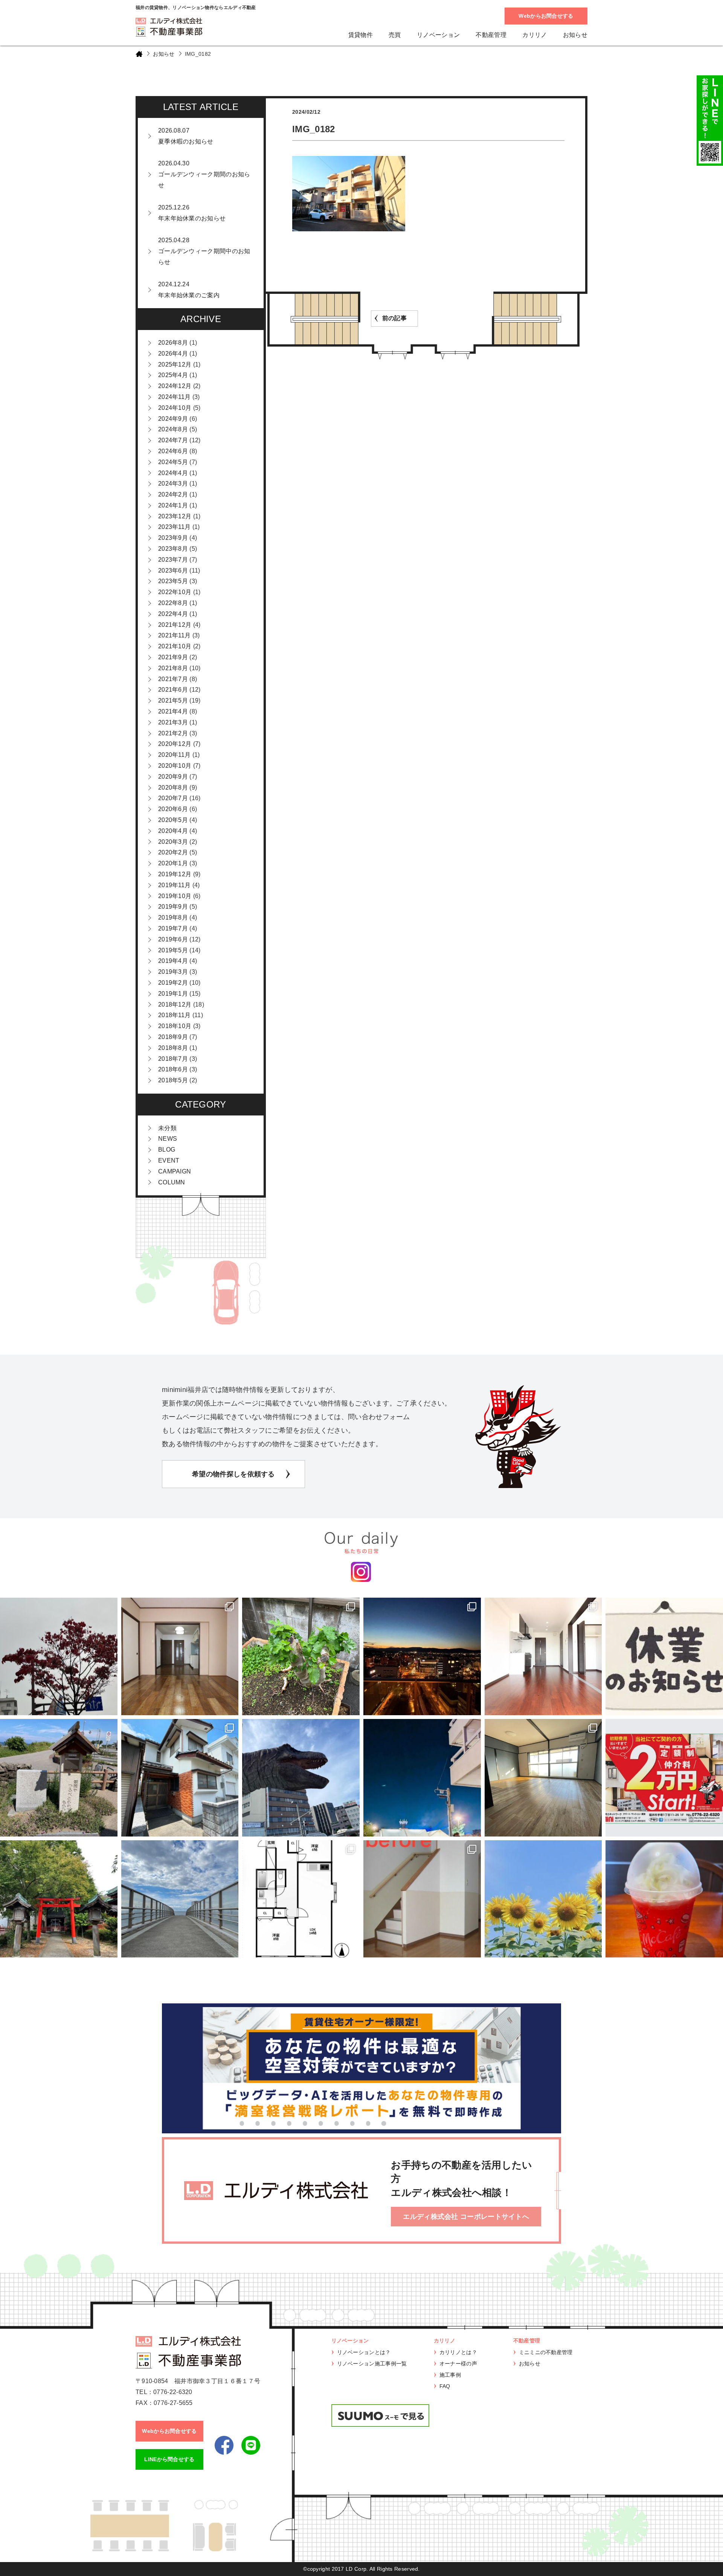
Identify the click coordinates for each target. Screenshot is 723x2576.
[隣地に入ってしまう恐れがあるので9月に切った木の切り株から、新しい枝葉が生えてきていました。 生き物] (301, 1656)
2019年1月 (173, 994)
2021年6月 (173, 690)
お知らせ (575, 35)
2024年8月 (173, 429)
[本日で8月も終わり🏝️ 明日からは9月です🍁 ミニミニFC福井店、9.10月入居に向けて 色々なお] (664, 1778)
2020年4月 (173, 831)
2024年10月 (175, 408)
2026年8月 (173, 343)
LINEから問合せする (169, 2459)
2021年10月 (175, 646)
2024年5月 (173, 462)
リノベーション (438, 35)
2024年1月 (173, 505)
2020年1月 (173, 863)
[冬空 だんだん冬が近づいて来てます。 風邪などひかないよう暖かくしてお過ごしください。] (59, 1656)
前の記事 (394, 318)
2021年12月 (175, 625)
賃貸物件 (361, 35)
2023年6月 (173, 571)
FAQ (445, 2386)
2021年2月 (173, 733)
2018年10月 (175, 1026)
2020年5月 (173, 820)
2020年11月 (174, 755)
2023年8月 (173, 549)
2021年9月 (173, 657)
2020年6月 (173, 809)
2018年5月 (173, 1080)
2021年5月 (173, 701)
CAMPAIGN (175, 1171)
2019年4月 (173, 961)
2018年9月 (173, 1037)
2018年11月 (174, 1015)
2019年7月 (173, 928)
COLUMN (172, 1182)
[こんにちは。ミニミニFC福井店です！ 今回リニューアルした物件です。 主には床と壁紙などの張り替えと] (422, 1899)
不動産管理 (491, 35)
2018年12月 (175, 1005)
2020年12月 (175, 744)
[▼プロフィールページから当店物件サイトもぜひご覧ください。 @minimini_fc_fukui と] (59, 1899)
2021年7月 (173, 679)
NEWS (168, 1139)
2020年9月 (173, 777)
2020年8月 (173, 788)
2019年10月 (175, 896)
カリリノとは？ (458, 2352)
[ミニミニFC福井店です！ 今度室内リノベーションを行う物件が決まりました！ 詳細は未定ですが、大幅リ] (301, 1899)
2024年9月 (173, 419)
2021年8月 (173, 668)
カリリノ (535, 35)
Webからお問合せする (546, 16)
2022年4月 (173, 614)
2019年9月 (173, 907)
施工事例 (450, 2375)
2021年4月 (173, 711)
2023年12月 (175, 516)
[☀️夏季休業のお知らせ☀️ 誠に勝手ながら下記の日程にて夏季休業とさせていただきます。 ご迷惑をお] (543, 1899)
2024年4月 (173, 473)
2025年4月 (173, 375)
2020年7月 (173, 798)
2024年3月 (173, 484)
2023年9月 (173, 538)
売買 (395, 35)
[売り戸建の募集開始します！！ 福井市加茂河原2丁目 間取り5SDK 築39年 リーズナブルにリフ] (180, 1778)
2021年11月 (174, 635)
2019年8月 (173, 917)
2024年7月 (173, 440)
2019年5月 (173, 950)
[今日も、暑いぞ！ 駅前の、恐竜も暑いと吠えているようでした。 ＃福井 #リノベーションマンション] (301, 1778)
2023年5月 (173, 581)
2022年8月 (173, 603)
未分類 (167, 1128)
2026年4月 (173, 354)
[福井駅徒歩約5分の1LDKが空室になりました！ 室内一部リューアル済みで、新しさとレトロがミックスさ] (543, 1778)
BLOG (167, 1150)
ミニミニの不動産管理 (546, 2352)
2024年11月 (174, 397)
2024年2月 (173, 494)
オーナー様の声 (458, 2364)
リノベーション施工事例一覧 (372, 2364)
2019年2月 (173, 983)
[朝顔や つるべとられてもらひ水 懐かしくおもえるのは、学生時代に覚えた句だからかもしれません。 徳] (59, 1778)
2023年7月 (173, 560)
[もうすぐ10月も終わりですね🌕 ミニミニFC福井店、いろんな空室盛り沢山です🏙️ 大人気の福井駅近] (543, 1656)
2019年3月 (173, 972)
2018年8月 (173, 1048)
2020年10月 (175, 766)
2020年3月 (173, 842)
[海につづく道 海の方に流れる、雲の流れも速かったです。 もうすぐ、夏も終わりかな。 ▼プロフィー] (180, 1899)
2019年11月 (174, 885)
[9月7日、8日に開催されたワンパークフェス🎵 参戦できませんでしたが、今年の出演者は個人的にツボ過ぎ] (422, 1778)
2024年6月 (173, 451)
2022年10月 (175, 592)
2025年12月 (175, 364)
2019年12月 (175, 874)
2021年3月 (173, 722)
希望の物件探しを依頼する (233, 1474)
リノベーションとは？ (364, 2352)
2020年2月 (173, 852)
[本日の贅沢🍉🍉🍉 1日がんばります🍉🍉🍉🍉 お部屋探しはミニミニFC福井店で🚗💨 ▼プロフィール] (664, 1899)
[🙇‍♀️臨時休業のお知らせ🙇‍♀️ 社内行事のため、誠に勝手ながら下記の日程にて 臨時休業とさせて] (664, 1656)
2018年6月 (173, 1069)
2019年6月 (173, 939)
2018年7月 (173, 1059)
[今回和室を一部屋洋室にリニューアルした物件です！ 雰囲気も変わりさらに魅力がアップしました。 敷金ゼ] (180, 1656)
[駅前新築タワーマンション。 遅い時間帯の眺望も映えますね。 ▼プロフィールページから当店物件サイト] (422, 1656)
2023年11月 (174, 527)
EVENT (169, 1160)
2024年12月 (175, 386)
